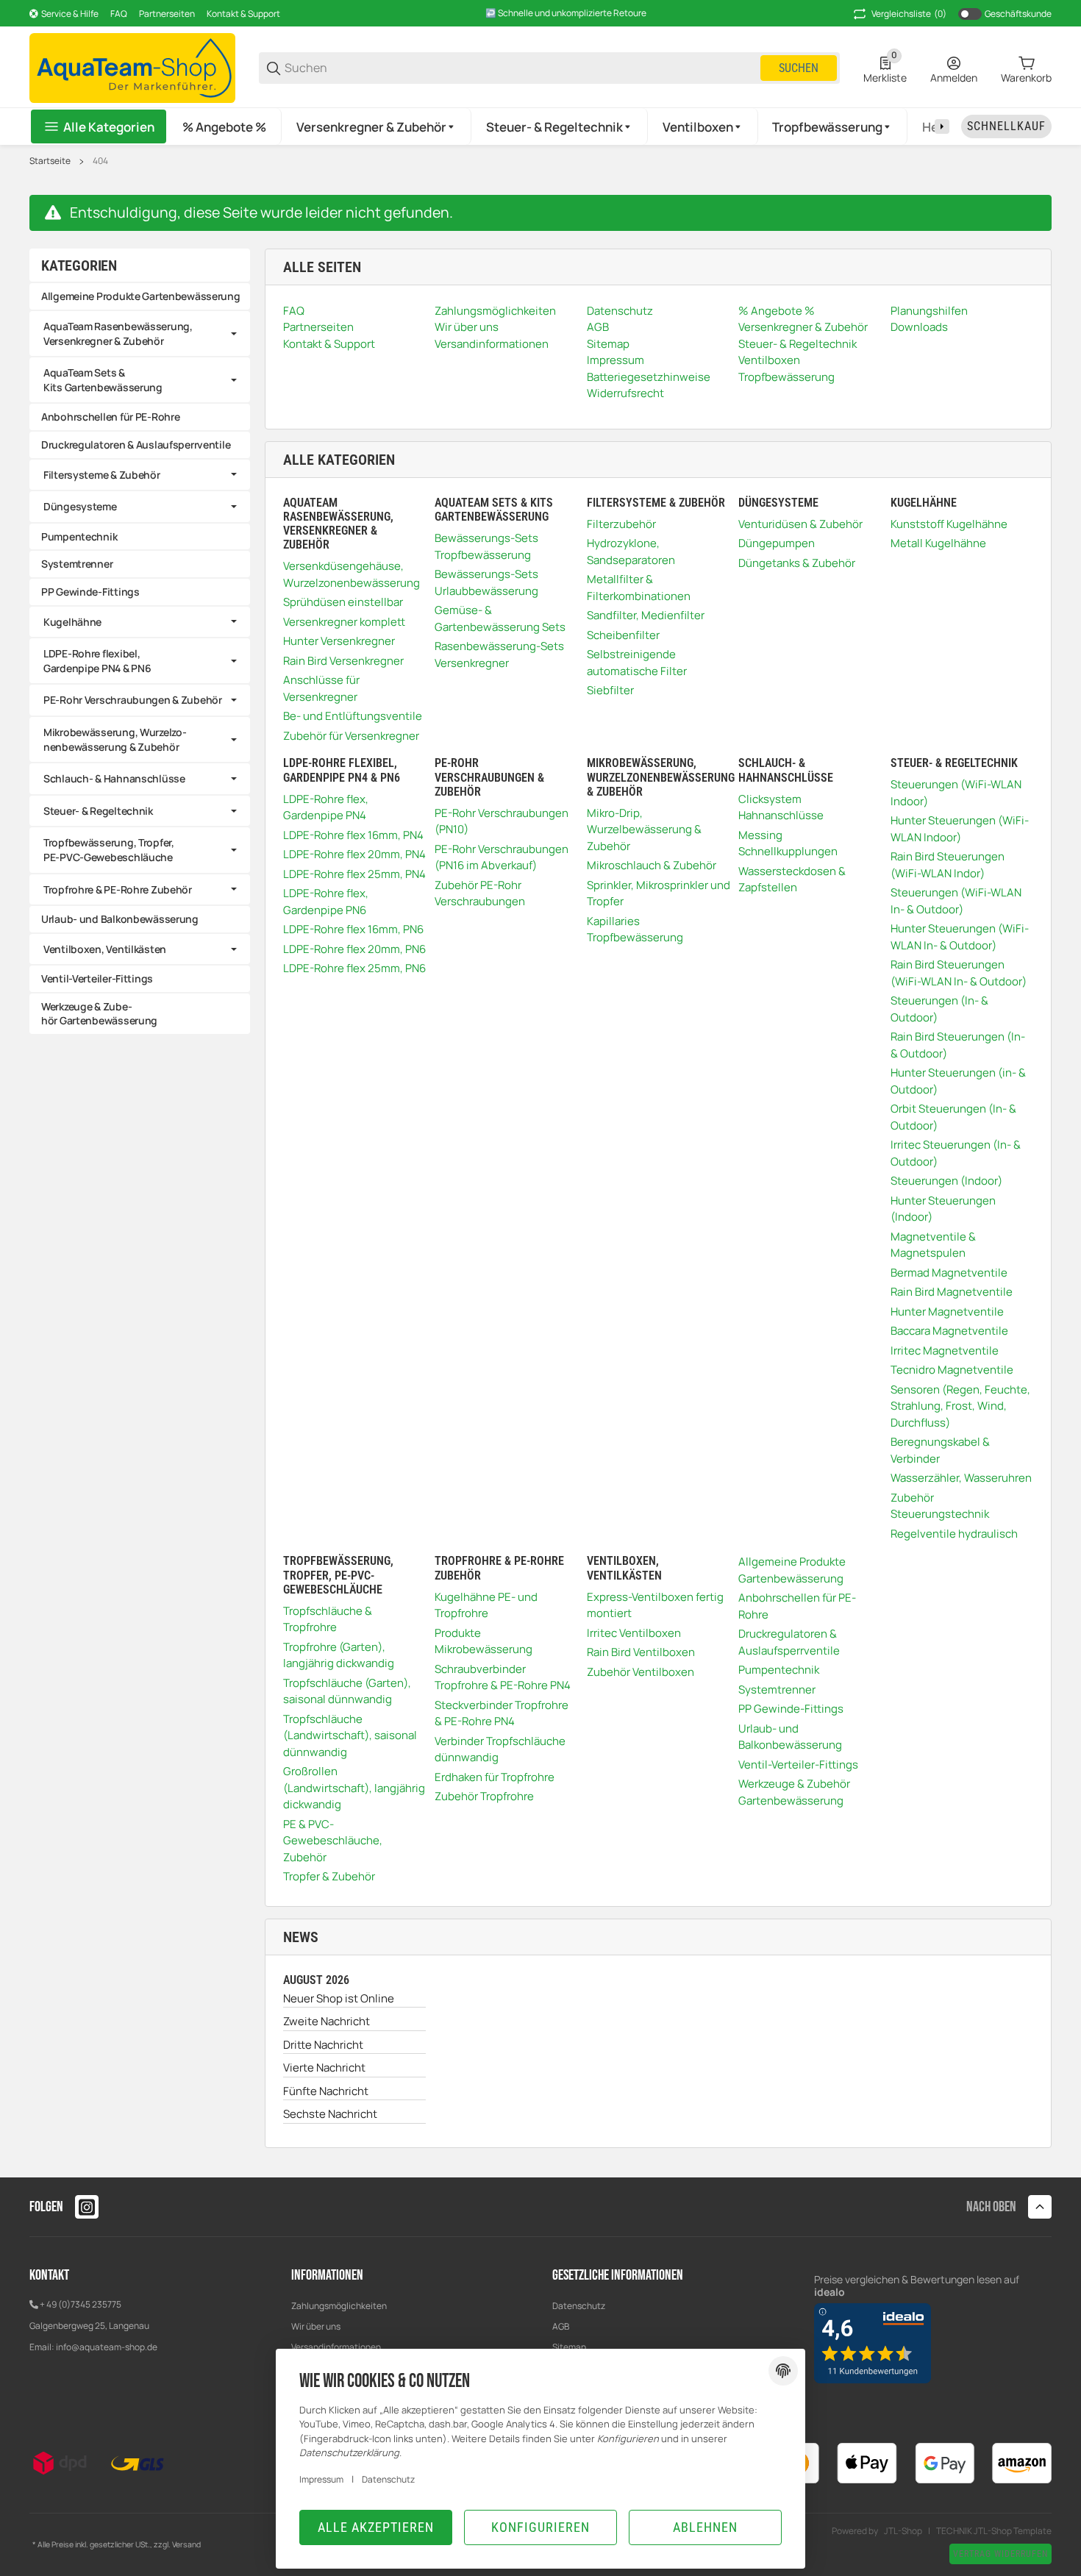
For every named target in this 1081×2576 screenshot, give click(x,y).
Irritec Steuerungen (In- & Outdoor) (956, 1153)
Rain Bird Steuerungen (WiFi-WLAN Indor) (948, 865)
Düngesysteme (80, 506)
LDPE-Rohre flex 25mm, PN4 (354, 874)
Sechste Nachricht (330, 2114)
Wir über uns (316, 2326)
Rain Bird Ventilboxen (641, 1652)
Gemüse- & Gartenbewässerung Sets (500, 618)
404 (100, 161)
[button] (377, 126)
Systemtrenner (777, 1690)
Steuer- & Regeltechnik (98, 811)
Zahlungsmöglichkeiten (339, 2306)
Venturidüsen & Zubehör (800, 524)
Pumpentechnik (779, 1670)
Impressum (321, 2479)
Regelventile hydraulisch (954, 1534)
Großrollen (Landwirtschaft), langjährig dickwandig (354, 1788)
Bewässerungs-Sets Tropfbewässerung (486, 546)
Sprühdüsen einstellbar (343, 602)
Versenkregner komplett (344, 622)
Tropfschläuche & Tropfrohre (328, 1619)
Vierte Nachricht (324, 2067)
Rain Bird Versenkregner (343, 661)
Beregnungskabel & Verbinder (940, 1450)
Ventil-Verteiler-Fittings (798, 1765)
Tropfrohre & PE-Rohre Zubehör (118, 889)
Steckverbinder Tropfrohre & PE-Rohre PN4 (502, 1713)
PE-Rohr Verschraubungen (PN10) (502, 821)
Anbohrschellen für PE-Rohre (797, 1606)
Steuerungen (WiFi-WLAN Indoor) (956, 793)
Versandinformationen (336, 2347)
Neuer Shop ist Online (339, 1998)
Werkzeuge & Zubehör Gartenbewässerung (794, 1792)
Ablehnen (705, 2527)
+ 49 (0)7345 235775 (81, 2304)
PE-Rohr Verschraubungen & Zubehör (133, 700)
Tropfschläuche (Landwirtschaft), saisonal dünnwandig (350, 1735)
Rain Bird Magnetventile (952, 1292)
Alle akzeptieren (376, 2527)
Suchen (799, 68)
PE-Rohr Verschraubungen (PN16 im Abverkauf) (502, 857)
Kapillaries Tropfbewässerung (635, 930)
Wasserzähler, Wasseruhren (961, 1478)
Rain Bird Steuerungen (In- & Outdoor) (958, 1045)
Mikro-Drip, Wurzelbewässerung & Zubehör (644, 829)
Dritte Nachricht (323, 2045)
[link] (140, 333)
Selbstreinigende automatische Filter (637, 663)
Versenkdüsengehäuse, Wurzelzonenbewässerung (352, 574)
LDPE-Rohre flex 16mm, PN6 (353, 929)
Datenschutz (579, 2306)
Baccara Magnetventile (949, 1331)
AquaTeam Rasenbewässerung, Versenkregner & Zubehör (118, 333)
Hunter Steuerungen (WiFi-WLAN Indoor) (960, 829)
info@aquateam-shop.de (107, 2347)
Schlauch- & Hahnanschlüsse (114, 778)
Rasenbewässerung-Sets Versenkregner (499, 654)
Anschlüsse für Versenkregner (321, 688)
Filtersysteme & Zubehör (102, 475)
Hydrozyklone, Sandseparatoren (631, 552)
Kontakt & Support (243, 14)
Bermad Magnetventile (949, 1273)
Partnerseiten (167, 14)
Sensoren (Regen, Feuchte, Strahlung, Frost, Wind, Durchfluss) (960, 1406)
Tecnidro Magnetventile (952, 1370)
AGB (561, 2326)
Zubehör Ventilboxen (641, 1672)
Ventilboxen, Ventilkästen (105, 949)
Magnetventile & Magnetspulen (933, 1245)
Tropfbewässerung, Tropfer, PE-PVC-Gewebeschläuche (109, 850)
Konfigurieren (540, 2527)
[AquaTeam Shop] (132, 67)
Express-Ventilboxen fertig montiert (655, 1605)
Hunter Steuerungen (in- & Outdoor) (958, 1081)
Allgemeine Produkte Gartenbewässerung (792, 1570)
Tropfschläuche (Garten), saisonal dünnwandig (347, 1691)
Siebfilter (610, 690)
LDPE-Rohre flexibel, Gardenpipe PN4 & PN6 (97, 661)
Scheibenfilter (623, 635)
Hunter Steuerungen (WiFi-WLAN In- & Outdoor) (960, 937)
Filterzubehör (621, 524)
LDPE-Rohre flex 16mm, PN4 (353, 835)
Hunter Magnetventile (947, 1312)
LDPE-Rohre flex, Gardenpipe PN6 (326, 902)
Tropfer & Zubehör (329, 1876)
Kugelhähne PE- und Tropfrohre (486, 1605)
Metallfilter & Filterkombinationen (639, 588)
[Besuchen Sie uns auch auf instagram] (87, 2207)
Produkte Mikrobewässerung (484, 1641)
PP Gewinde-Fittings (791, 1709)
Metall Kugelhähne (938, 543)
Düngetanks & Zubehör (797, 563)
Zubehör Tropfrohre (484, 1796)
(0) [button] (909, 14)
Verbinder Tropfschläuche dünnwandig (500, 1749)
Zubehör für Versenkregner (351, 736)
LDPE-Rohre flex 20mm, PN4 (354, 854)
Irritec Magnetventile (945, 1351)
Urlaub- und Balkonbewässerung (790, 1737)
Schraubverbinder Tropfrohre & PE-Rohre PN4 (503, 1677)
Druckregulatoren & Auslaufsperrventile (789, 1642)
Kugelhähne (72, 622)
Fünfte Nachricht (326, 2091)
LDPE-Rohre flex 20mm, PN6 (354, 949)
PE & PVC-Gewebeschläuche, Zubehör (333, 1841)
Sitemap (569, 2347)
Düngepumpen (777, 543)
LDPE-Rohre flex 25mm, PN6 (354, 968)
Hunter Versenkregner (339, 641)
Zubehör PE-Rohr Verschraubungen (480, 893)
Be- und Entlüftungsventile (353, 716)
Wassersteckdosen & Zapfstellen (792, 880)
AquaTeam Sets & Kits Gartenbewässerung (103, 380)
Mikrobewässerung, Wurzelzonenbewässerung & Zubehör (115, 739)
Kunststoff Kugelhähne (949, 524)
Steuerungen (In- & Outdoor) (939, 1009)
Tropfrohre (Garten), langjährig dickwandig (339, 1655)
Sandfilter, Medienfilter (646, 615)
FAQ (119, 14)
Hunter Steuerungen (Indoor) (943, 1209)
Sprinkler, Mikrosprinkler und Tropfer (659, 893)
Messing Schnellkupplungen (788, 843)
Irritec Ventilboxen (634, 1633)
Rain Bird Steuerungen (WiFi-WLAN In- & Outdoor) (959, 973)
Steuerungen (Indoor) (946, 1181)
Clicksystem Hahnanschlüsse (781, 807)
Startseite (50, 161)
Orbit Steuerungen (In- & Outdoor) (953, 1117)
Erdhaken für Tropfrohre (495, 1777)
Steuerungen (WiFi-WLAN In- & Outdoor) (956, 901)
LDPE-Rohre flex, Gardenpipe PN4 (326, 807)
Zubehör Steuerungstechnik (940, 1506)
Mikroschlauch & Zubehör (652, 865)
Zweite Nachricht (327, 2021)
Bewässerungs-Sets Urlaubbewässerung (486, 582)
